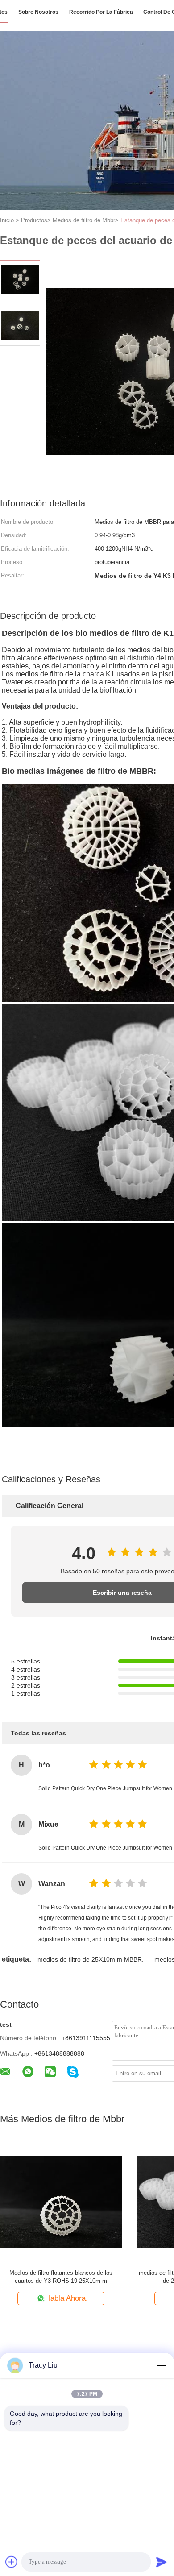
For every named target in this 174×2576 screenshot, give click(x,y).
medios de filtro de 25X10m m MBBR (90, 1959)
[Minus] (162, 2365)
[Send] (162, 2562)
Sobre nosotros (38, 12)
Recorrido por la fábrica (101, 12)
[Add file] (12, 2562)
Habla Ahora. (124, 2298)
